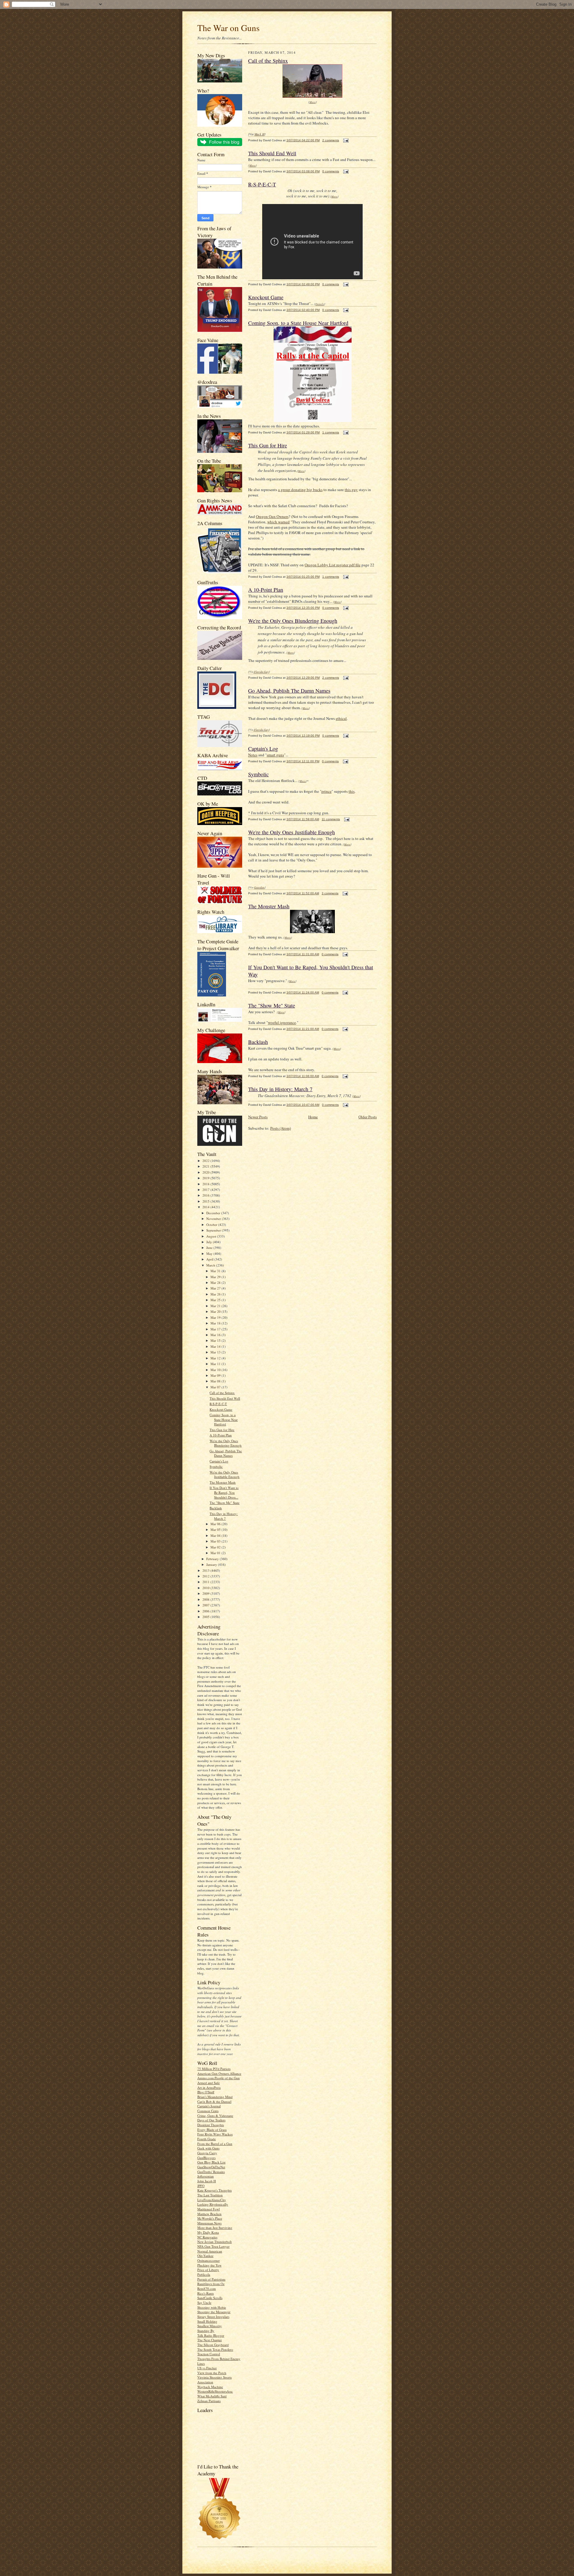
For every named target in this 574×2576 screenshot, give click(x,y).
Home (313, 1117)
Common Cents (208, 2111)
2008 (206, 1599)
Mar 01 (216, 1553)
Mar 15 (216, 1340)
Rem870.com (207, 2288)
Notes (253, 755)
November (214, 1219)
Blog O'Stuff (206, 2092)
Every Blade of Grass (212, 2130)
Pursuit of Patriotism (211, 2279)
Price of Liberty (208, 2270)
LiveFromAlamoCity (212, 2200)
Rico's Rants (206, 2293)
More (313, 102)
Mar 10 (216, 1370)
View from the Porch (212, 2373)
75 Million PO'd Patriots (214, 2069)
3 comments (330, 893)
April (210, 1259)
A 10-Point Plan (221, 1435)
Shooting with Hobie (212, 2307)
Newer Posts (258, 1117)
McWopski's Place (210, 2218)
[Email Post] (345, 140)
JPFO (201, 2186)
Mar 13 (216, 1352)
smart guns (275, 755)
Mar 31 (216, 1271)
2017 (206, 1190)
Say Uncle (204, 2303)
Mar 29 (216, 1277)
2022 (206, 1161)
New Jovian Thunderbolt (215, 2242)
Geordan (259, 887)
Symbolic (216, 1466)
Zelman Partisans (209, 2401)
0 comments (331, 171)
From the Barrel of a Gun (215, 2144)
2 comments (331, 140)
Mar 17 (216, 1329)
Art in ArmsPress (209, 2087)
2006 (206, 1611)
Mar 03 (216, 1541)
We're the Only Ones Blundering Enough (226, 1443)
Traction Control (209, 2354)
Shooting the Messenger (214, 2312)
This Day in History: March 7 (224, 1516)
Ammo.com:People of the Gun (219, 2078)
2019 (206, 1178)
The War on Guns (228, 28)
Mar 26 (216, 1294)
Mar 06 (216, 1524)
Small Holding (207, 2321)
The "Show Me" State (225, 1503)
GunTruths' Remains (211, 2172)
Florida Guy (261, 671)
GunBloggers (206, 2158)
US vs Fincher (207, 2368)
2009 (206, 1593)
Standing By (206, 2331)
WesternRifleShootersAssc (215, 2391)
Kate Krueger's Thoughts (215, 2190)
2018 (206, 1184)
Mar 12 (216, 1358)
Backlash (216, 1508)
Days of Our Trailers (211, 2120)
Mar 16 (216, 1335)
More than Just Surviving (215, 2228)
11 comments (331, 819)
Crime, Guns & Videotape (215, 2116)
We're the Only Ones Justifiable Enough (225, 1475)
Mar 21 (216, 1306)
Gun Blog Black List (211, 2162)
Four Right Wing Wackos (215, 2134)
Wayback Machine (210, 2387)
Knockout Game (221, 1409)
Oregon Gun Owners (272, 516)
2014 (206, 1207)
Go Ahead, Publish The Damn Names (226, 1453)
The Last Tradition (210, 2195)
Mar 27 (216, 1288)
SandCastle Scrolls (210, 2298)
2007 (206, 1605)
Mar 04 (216, 1535)
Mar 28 (216, 1282)
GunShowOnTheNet (211, 2167)
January (212, 1564)
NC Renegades (207, 2237)
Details (320, 304)
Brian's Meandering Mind (215, 2097)
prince (326, 791)
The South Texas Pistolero (215, 2349)
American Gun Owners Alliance (219, 2073)
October (212, 1225)
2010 (206, 1588)
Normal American (210, 2251)
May (210, 1253)
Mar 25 (216, 1300)
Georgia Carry (207, 2153)
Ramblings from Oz (211, 2284)
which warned (278, 522)
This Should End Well (225, 1398)
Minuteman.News (209, 2223)
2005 (206, 1617)
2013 (206, 1570)
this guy (351, 490)
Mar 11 (216, 1364)
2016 (206, 1195)
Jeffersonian (206, 2176)
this (352, 791)
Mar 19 (216, 1317)
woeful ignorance (282, 1022)
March (211, 1265)
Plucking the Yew (209, 2265)
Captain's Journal (209, 2106)
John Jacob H (207, 2181)
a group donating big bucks (300, 490)
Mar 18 (216, 1323)
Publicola (204, 2274)
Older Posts (368, 1117)
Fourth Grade (207, 2139)
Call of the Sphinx (222, 1393)
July (210, 1242)
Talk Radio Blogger (211, 2335)
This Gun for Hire (222, 1430)
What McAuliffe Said (212, 2396)
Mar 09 (216, 1375)
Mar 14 (216, 1346)
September (214, 1230)
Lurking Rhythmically (213, 2204)
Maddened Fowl (209, 2209)
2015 (206, 1201)
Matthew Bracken (209, 2214)
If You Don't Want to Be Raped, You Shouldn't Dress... (224, 1492)
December (214, 1213)
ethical (341, 718)
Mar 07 (216, 1387)
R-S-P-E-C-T (218, 1404)
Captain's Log (219, 1461)
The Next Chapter (210, 2340)
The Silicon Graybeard (213, 2345)
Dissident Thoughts (211, 2125)
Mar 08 (216, 1381)
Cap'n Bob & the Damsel (214, 2102)
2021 (206, 1166)
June (210, 1248)
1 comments (331, 432)
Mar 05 (216, 1529)
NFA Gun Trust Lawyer (213, 2246)
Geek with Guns (208, 2148)
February (213, 1559)
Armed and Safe (209, 2083)
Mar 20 (216, 1311)
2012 (206, 1576)
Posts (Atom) (281, 1128)
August (212, 1236)
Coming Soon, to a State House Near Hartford (224, 1419)
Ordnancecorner (209, 2260)
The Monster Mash (223, 1482)
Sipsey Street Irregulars (213, 2317)
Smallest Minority (210, 2326)
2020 (206, 1172)
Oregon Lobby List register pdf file (333, 565)
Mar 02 (216, 1547)
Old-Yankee (205, 2256)
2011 (206, 1582)
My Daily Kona (208, 2232)
